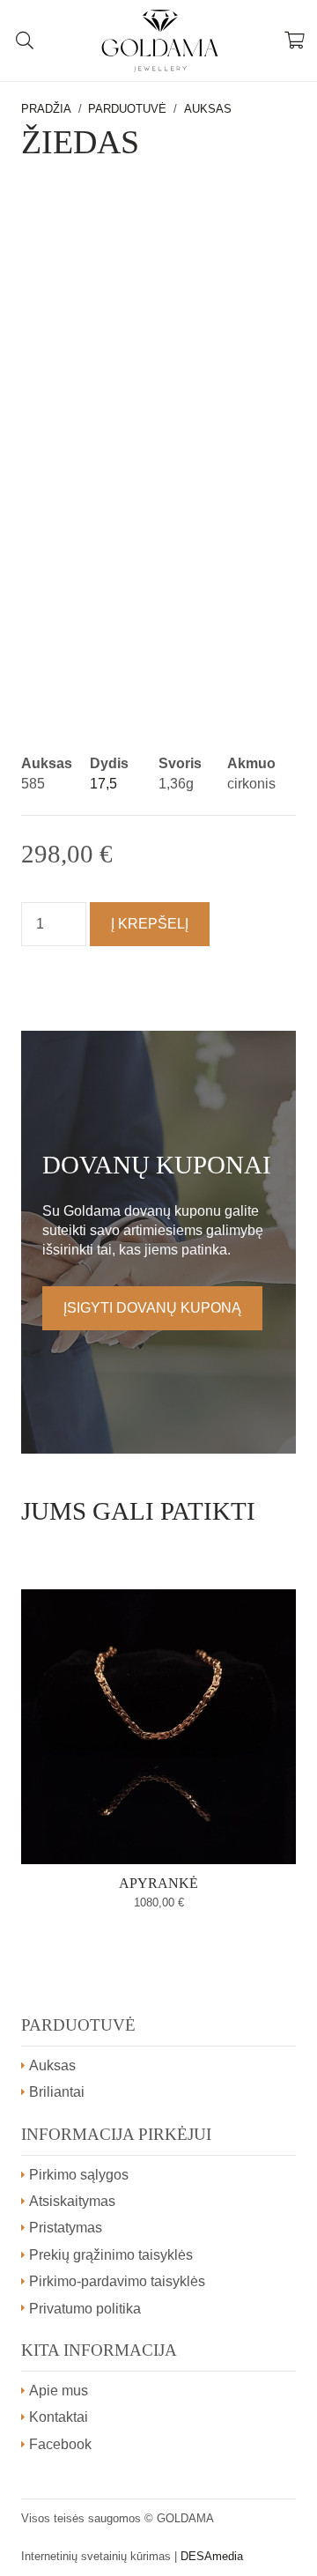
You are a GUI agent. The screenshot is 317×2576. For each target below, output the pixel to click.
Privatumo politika (85, 2309)
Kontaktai (59, 2417)
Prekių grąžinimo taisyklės (111, 2255)
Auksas (208, 109)
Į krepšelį (150, 924)
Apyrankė (158, 1883)
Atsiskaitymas (72, 2201)
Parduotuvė (127, 109)
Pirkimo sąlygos (79, 2175)
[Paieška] (25, 41)
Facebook (60, 2444)
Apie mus (59, 2391)
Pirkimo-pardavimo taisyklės (117, 2281)
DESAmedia (212, 2556)
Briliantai (57, 2092)
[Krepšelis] (295, 41)
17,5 (103, 784)
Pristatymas (66, 2228)
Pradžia (46, 109)
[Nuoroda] (159, 41)
